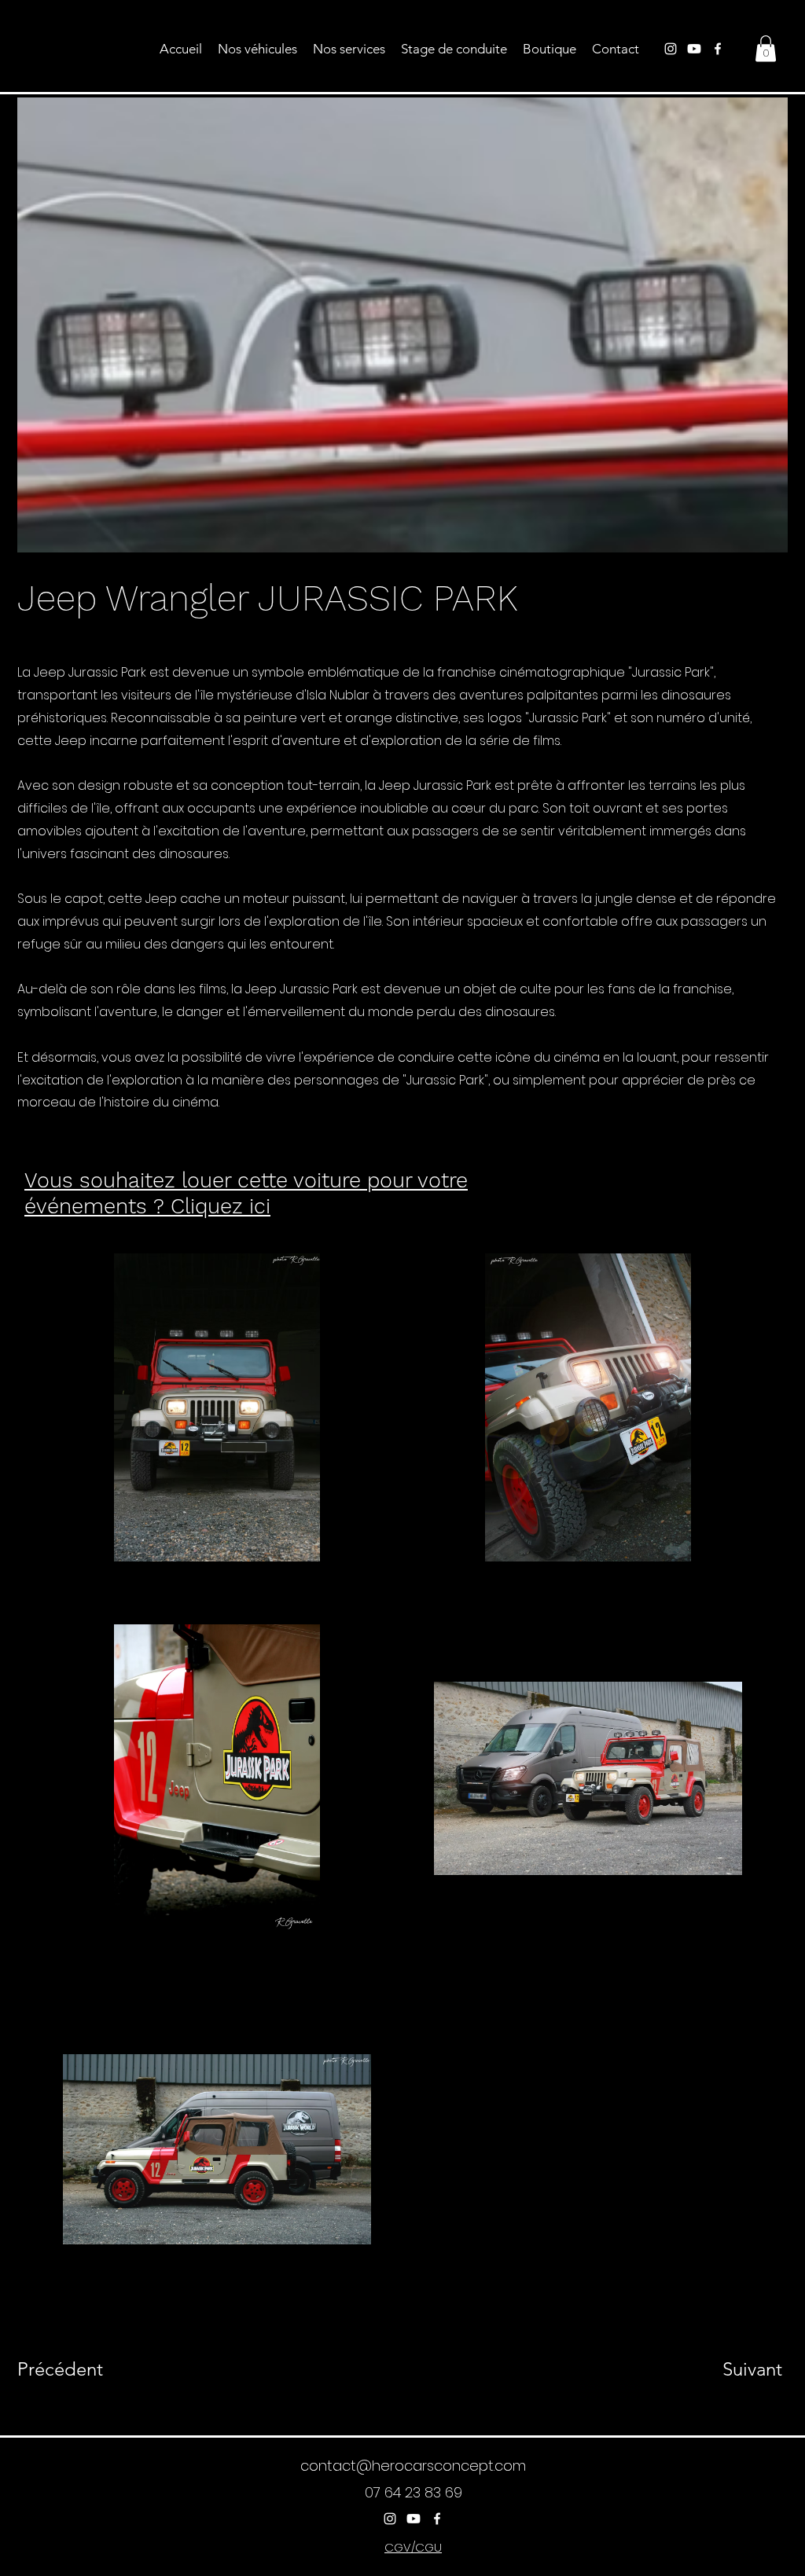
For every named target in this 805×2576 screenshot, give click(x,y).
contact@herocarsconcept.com (413, 2466)
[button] (766, 48)
